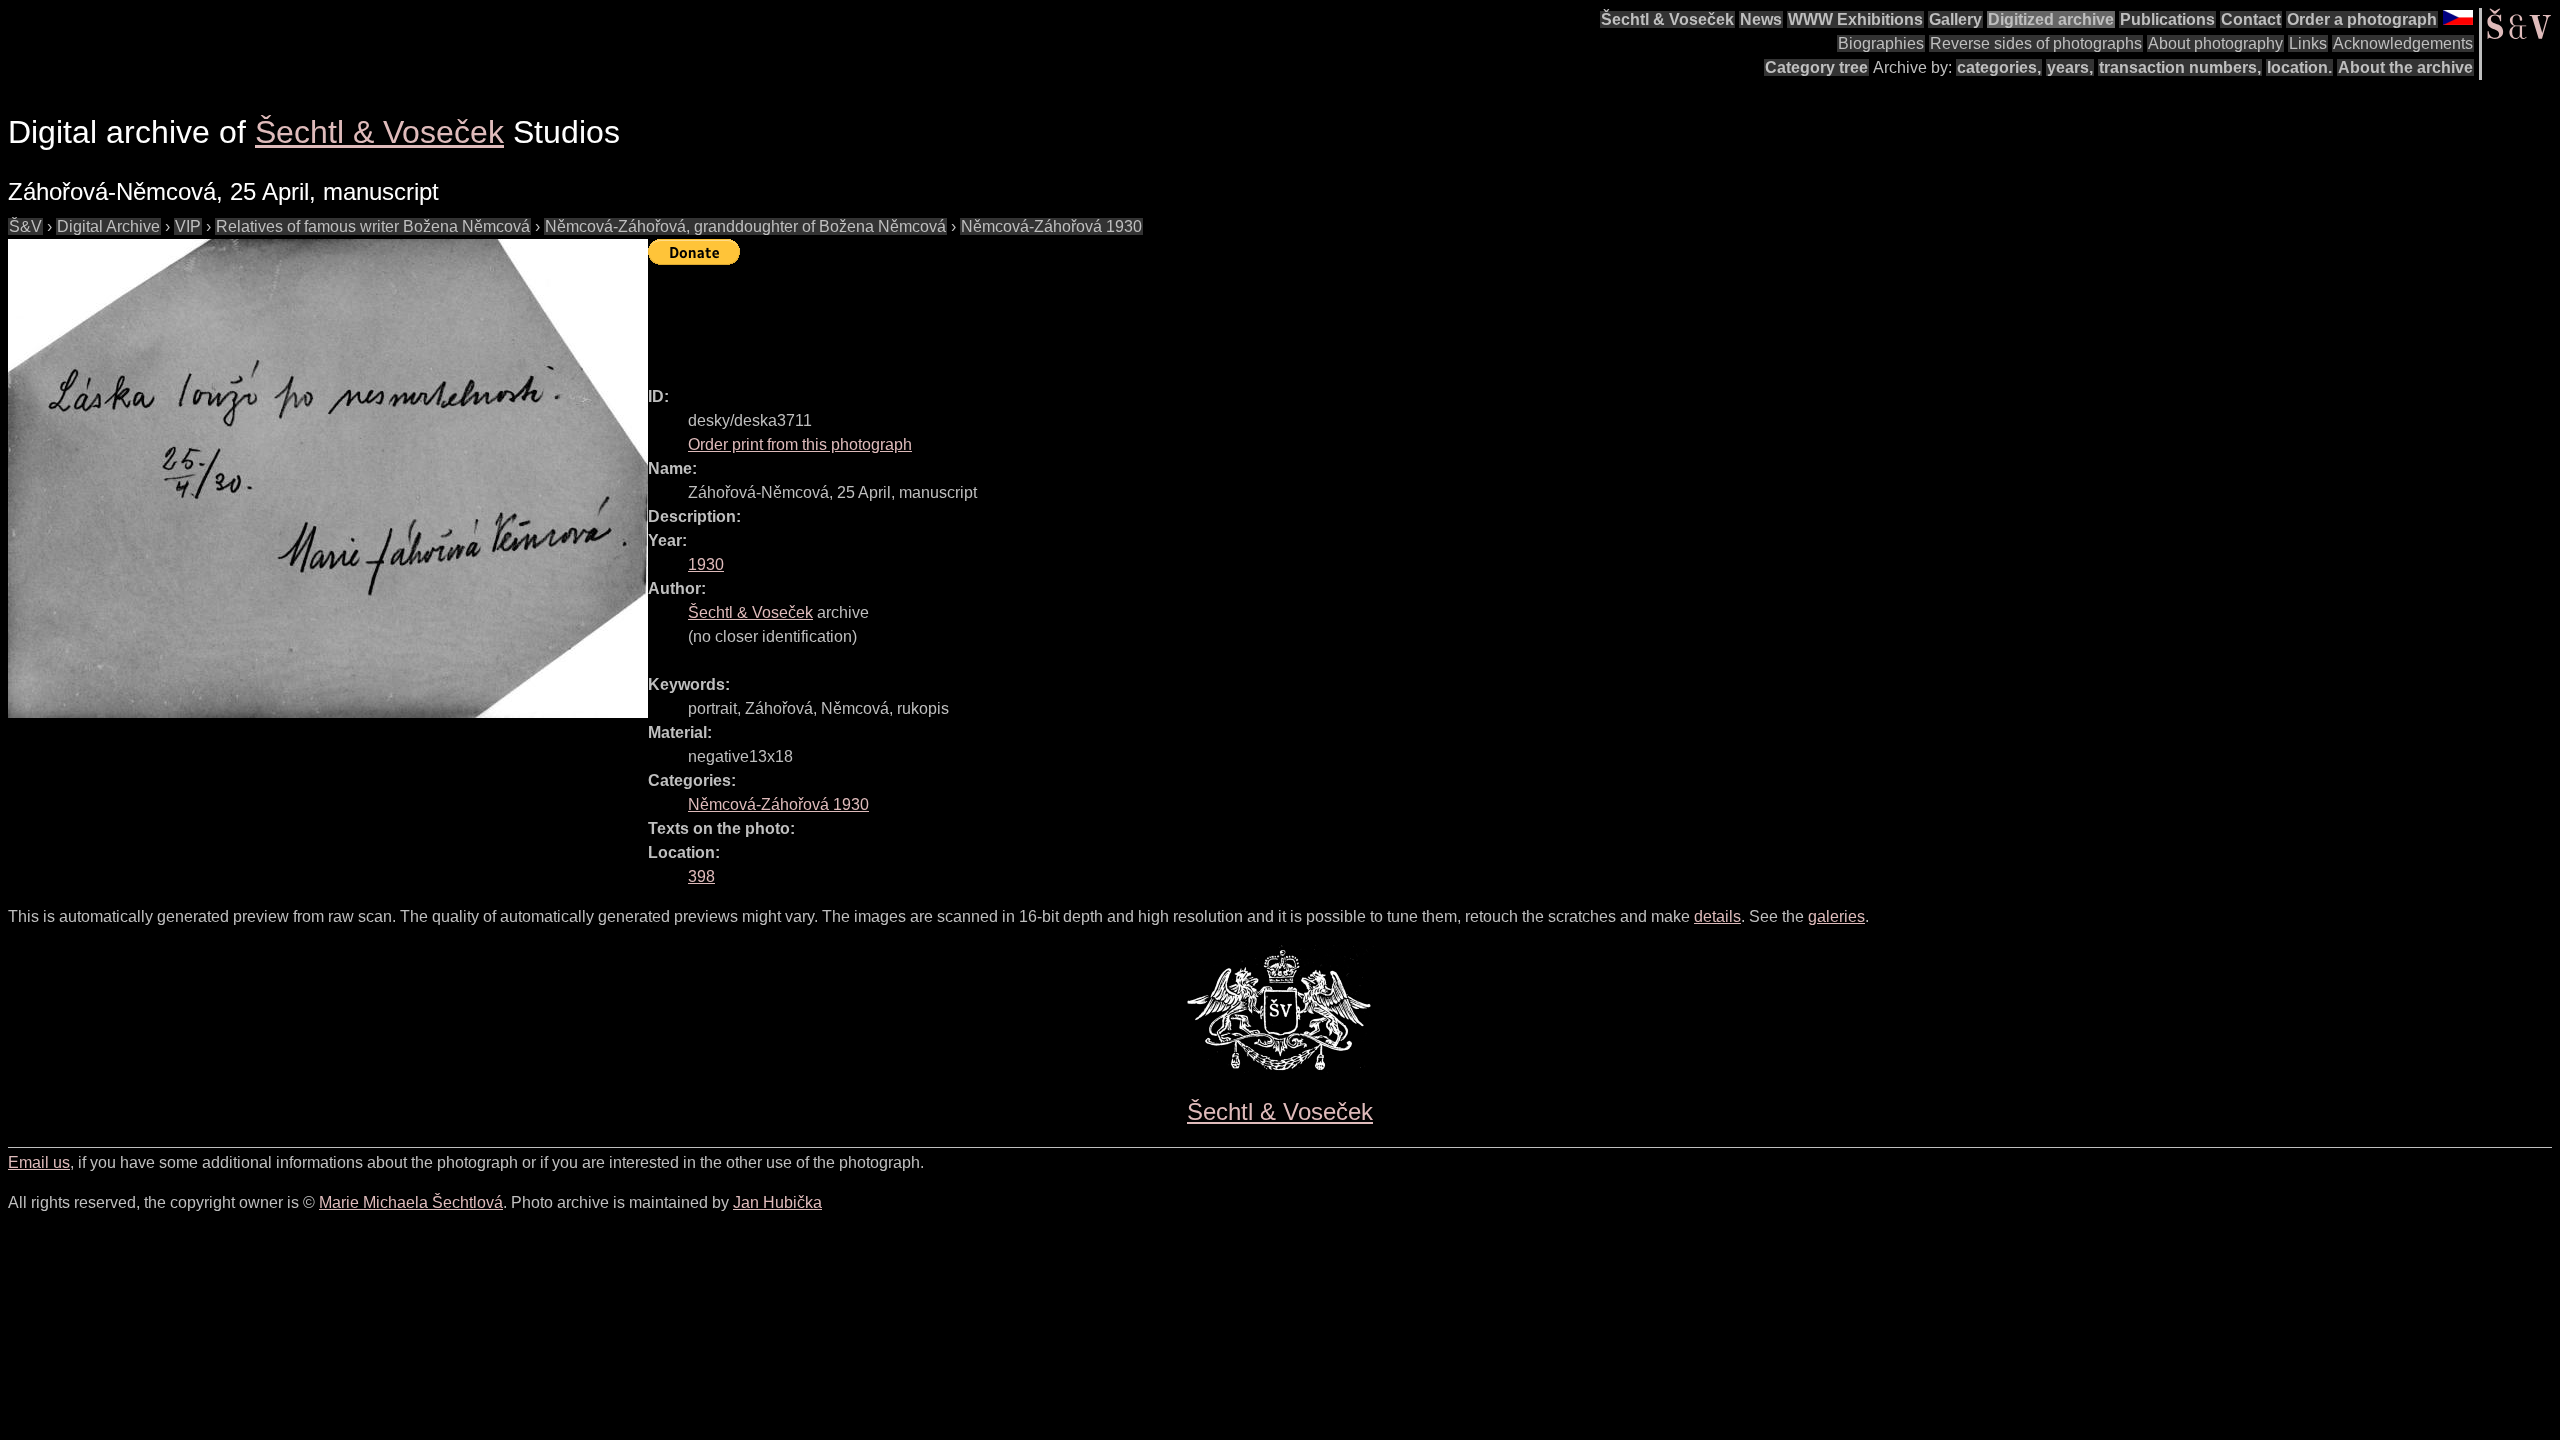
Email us (39, 1162)
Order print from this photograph (800, 444)
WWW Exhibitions (1855, 19)
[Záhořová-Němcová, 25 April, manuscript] (328, 478)
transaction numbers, (2180, 67)
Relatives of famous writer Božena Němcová (373, 226)
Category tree (1816, 67)
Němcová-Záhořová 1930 (1051, 226)
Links (2308, 43)
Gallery (1955, 19)
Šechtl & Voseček (1667, 19)
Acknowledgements (2403, 43)
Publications (2167, 19)
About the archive (2405, 67)
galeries (1836, 916)
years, (2070, 67)
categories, (1999, 67)
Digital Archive (108, 226)
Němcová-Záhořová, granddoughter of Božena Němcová (745, 226)
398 (701, 876)
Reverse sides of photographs (2036, 43)
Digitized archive (2051, 19)
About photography (2215, 43)
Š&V (25, 226)
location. (2299, 67)
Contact (2251, 19)
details (1717, 916)
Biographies (1881, 43)
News (1761, 19)
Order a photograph (2362, 19)
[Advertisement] (1012, 317)
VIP (188, 226)
